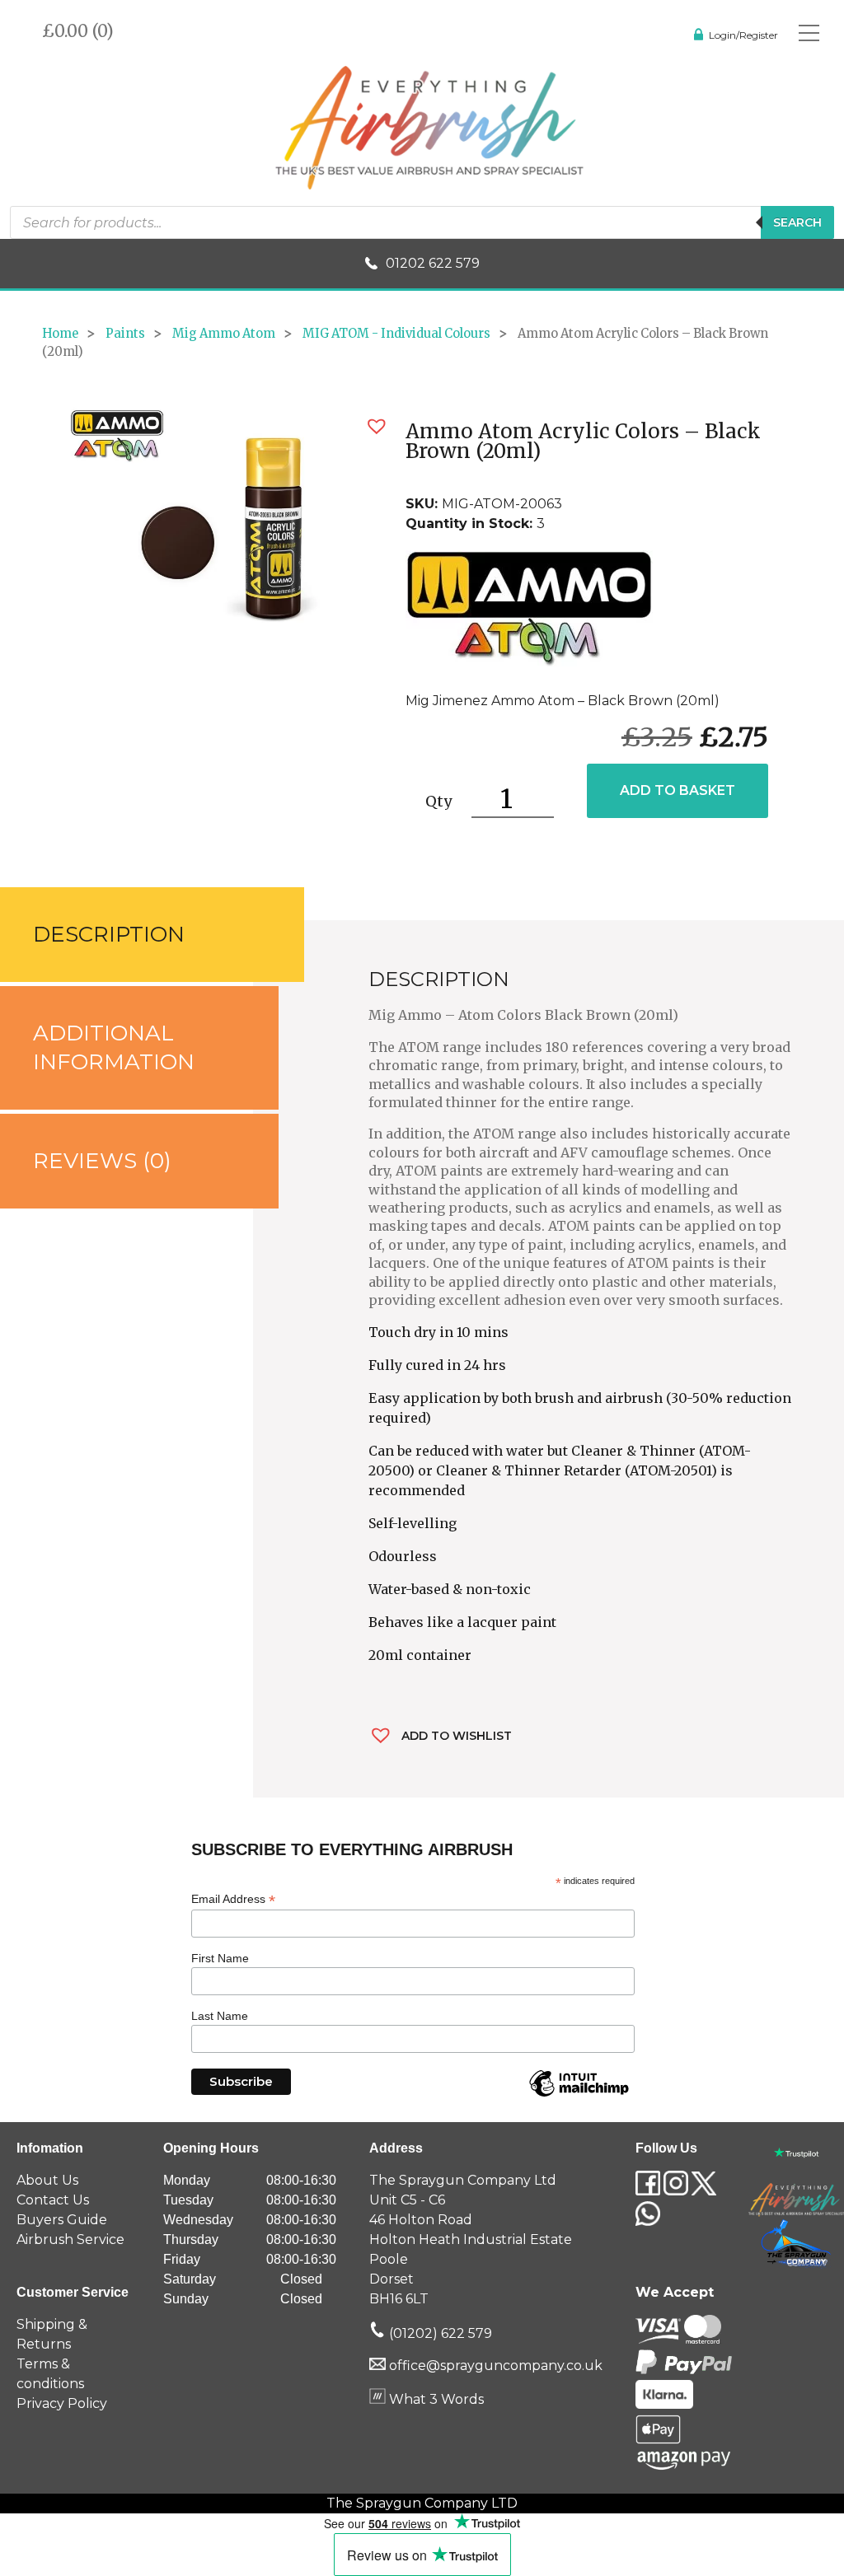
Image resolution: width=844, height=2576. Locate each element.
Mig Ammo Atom (224, 334)
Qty (438, 801)
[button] (377, 426)
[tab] (127, 935)
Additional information (114, 1047)
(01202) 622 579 (439, 2333)
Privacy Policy (62, 2403)
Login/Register (743, 35)
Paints (125, 334)
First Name (220, 1958)
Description (109, 934)
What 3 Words (435, 2399)
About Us (47, 2180)
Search (797, 222)
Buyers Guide (62, 2220)
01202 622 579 (433, 263)
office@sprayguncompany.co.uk (496, 2366)
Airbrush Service (70, 2239)
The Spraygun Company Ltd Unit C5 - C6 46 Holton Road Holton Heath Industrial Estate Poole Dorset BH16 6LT (471, 2239)
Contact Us (53, 2200)
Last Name (220, 2016)
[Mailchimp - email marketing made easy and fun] (579, 2096)
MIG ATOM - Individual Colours (396, 334)
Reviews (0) (102, 1161)
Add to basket (678, 790)
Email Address (233, 1899)
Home (60, 334)
